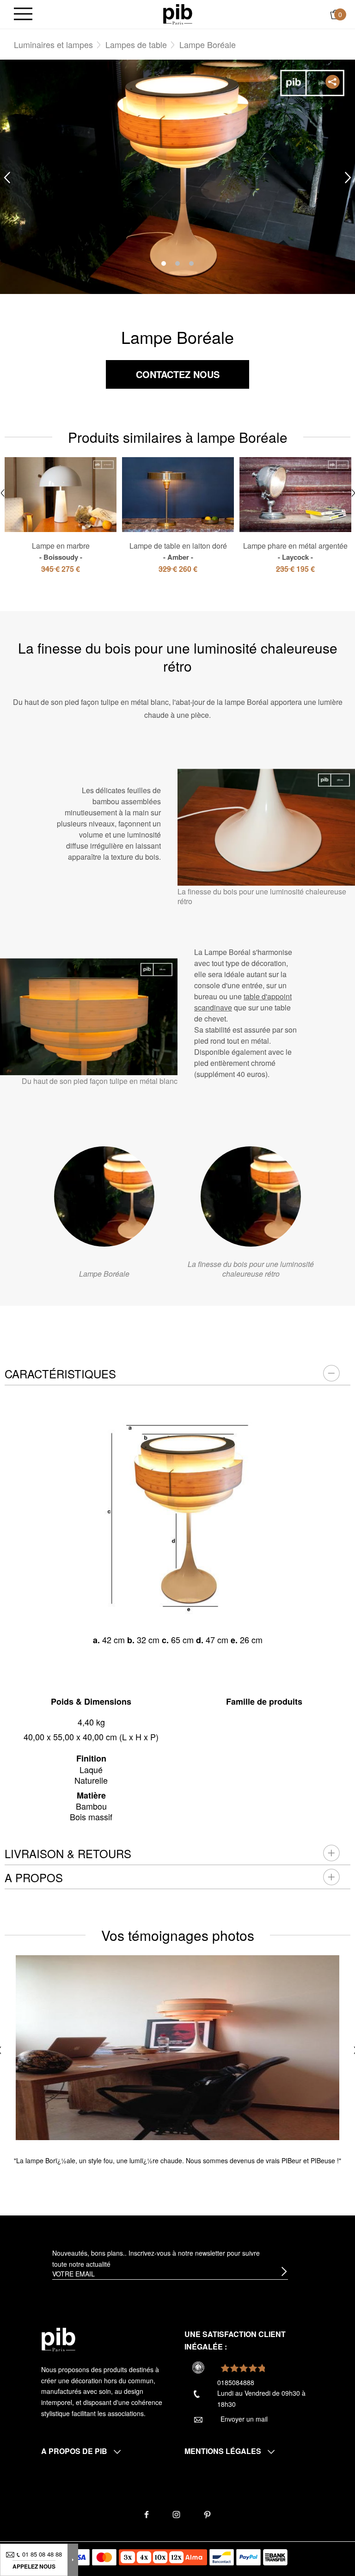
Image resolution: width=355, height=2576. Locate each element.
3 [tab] (191, 263)
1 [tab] (164, 263)
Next (348, 177)
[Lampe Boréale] (104, 1196)
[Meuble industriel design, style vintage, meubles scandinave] (178, 13)
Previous (7, 177)
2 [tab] (177, 263)
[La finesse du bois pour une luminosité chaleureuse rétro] (251, 1196)
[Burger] (23, 15)
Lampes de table (136, 44)
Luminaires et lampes (53, 44)
